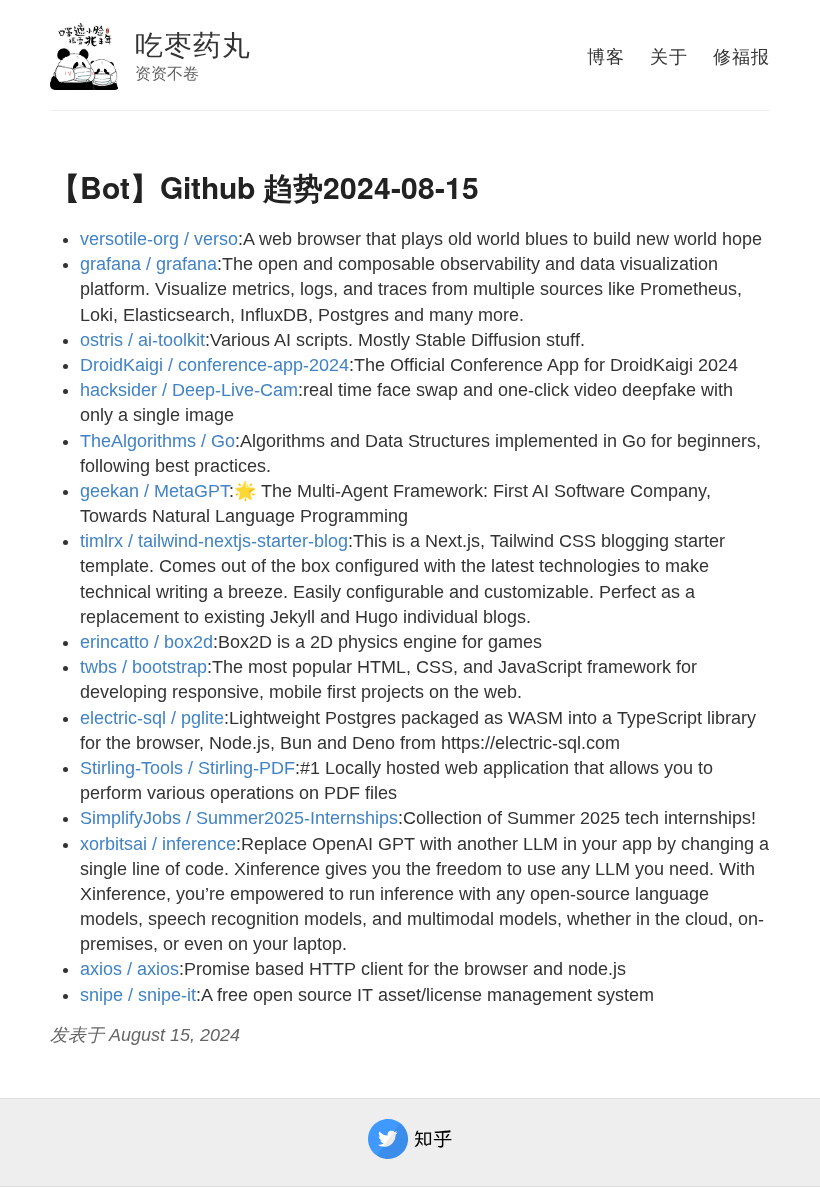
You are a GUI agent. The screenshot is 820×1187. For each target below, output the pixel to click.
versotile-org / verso (159, 239)
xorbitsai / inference (158, 844)
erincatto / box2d (146, 642)
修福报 (741, 55)
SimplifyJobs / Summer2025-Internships (239, 818)
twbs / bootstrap (143, 667)
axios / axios (129, 969)
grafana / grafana (148, 264)
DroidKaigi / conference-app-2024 (214, 365)
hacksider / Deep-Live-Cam (189, 390)
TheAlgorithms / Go (157, 441)
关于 (669, 55)
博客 (606, 55)
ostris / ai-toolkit (142, 340)
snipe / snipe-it (138, 995)
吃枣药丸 (193, 43)
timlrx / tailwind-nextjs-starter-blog (214, 541)
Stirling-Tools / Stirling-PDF (187, 768)
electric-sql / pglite (152, 718)
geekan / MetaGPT (154, 491)
